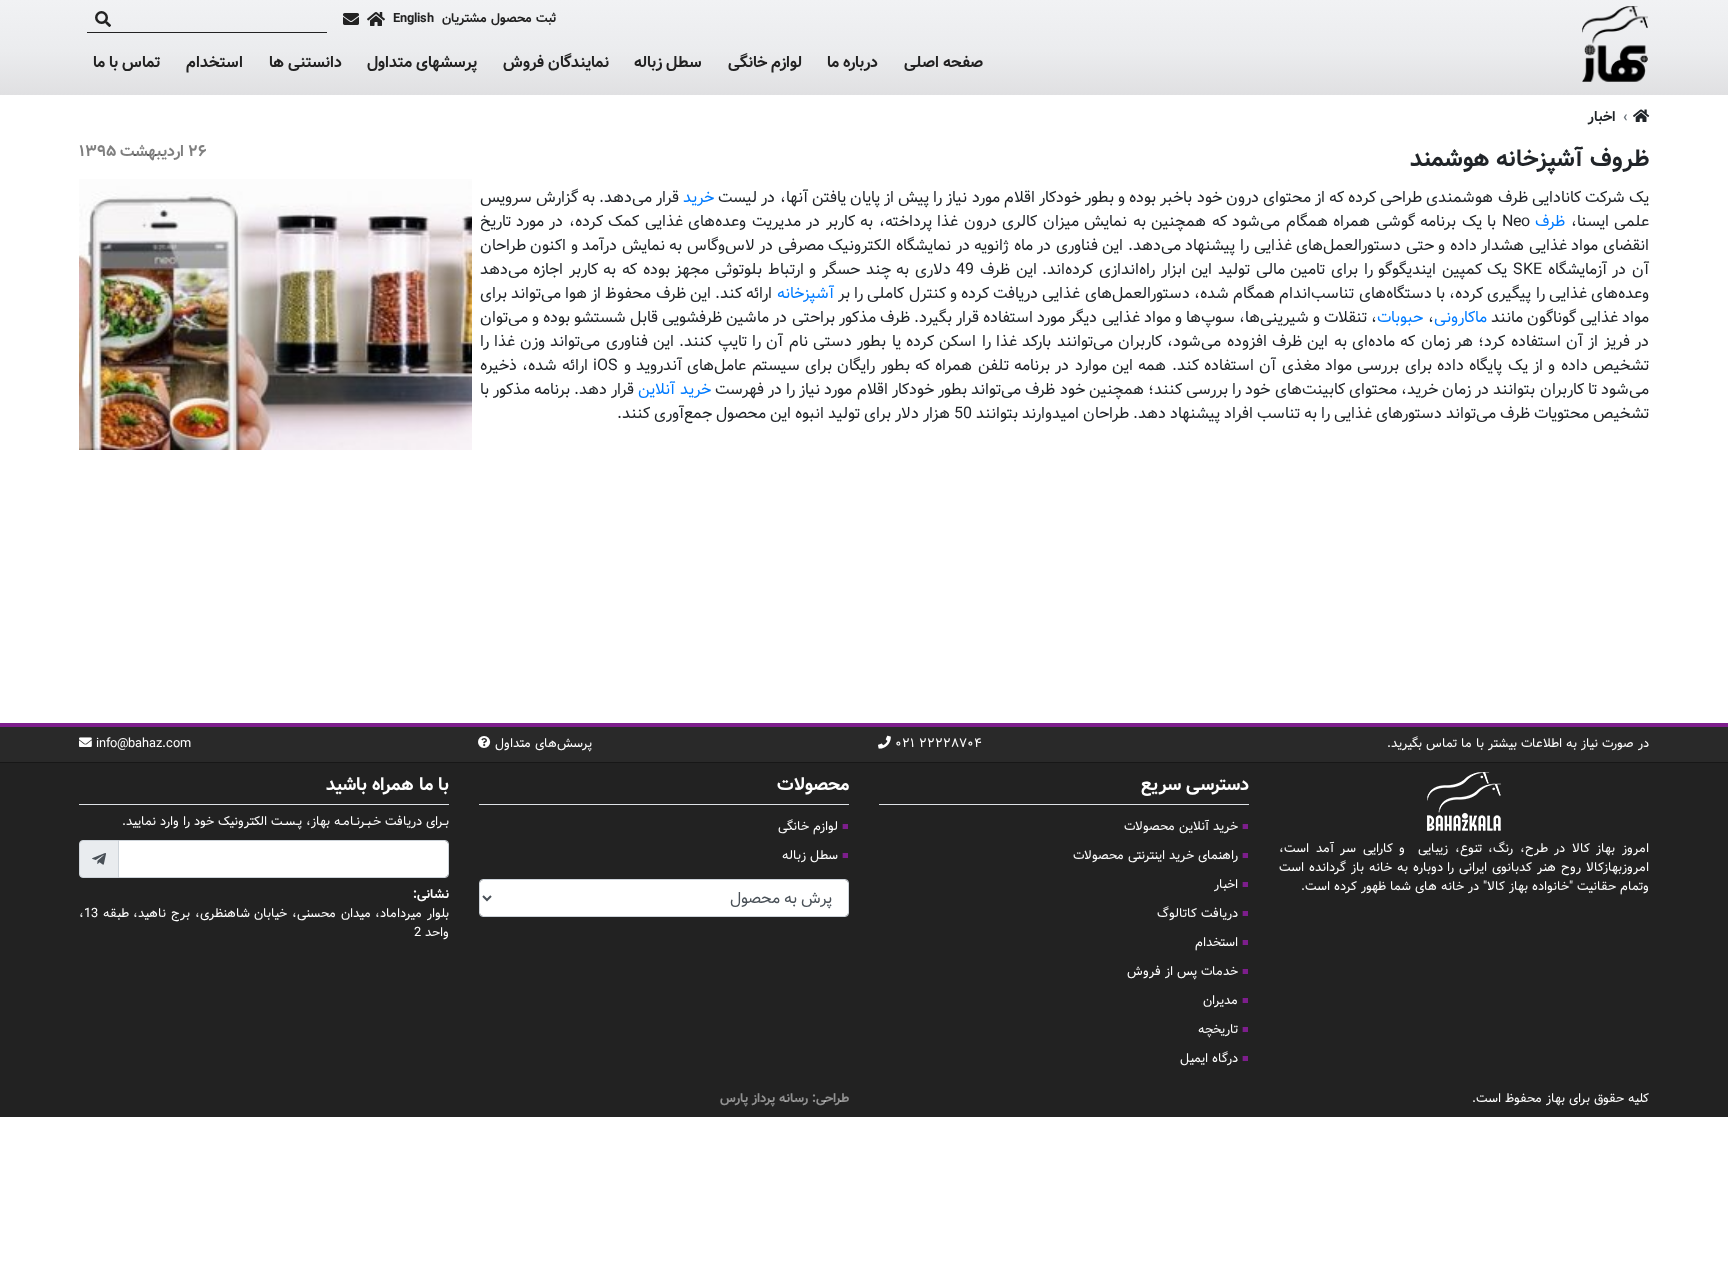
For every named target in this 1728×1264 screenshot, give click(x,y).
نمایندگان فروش (556, 63)
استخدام (214, 63)
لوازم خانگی (765, 64)
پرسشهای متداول (422, 63)
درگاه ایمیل (1209, 1059)
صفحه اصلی (943, 63)
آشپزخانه (802, 294)
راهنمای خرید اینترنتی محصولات (1155, 856)
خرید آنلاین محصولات (1181, 827)
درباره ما (852, 63)
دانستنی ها (305, 64)
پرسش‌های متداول (543, 744)
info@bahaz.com (143, 744)
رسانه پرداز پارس (764, 1099)
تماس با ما (126, 64)
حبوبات (1400, 318)
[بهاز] (1615, 48)
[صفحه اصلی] (376, 19)
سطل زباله (668, 64)
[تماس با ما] (351, 19)
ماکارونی (1460, 318)
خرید (698, 198)
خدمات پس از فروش (1182, 972)
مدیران (1220, 1001)
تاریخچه (1218, 1030)
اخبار (1601, 117)
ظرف (1550, 222)
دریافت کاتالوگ (1197, 914)
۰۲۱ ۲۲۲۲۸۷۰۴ (938, 744)
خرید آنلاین (674, 390)
